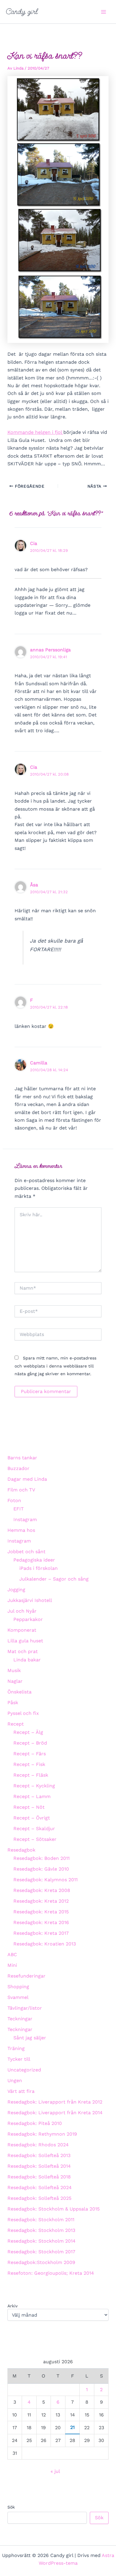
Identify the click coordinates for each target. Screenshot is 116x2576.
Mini (12, 1965)
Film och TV (21, 1490)
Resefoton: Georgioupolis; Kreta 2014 (51, 2273)
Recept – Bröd (30, 1743)
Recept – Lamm (32, 1796)
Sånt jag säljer (30, 2038)
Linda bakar (27, 1660)
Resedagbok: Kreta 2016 (41, 1922)
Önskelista (19, 1692)
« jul (55, 2471)
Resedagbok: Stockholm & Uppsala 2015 (54, 2209)
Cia (34, 543)
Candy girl (22, 12)
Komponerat (22, 1630)
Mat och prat (23, 1651)
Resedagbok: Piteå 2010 (35, 2123)
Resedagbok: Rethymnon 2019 (42, 2134)
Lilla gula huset (25, 1641)
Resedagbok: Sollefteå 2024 (40, 2187)
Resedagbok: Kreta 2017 (41, 1933)
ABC (12, 1955)
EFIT (19, 1509)
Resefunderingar (26, 1976)
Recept (16, 1724)
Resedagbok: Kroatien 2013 (45, 1944)
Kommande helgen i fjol (35, 432)
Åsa (34, 885)
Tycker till (19, 2059)
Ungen (15, 2081)
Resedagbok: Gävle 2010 (41, 1869)
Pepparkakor (28, 1619)
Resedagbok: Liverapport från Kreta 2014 (55, 2113)
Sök (11, 2507)
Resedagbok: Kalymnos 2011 (46, 1880)
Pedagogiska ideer (34, 1560)
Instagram (25, 1519)
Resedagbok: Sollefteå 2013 (39, 2155)
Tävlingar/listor (25, 2008)
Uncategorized (24, 2070)
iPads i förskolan (39, 1568)
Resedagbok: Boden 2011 (41, 1858)
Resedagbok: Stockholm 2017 (41, 2252)
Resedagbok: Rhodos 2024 (38, 2145)
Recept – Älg (28, 1732)
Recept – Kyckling (34, 1786)
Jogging (16, 1590)
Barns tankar (22, 1458)
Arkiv (12, 2306)
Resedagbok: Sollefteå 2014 (39, 2166)
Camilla (39, 1063)
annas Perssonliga (50, 650)
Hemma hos (21, 1530)
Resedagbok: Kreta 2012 (41, 1901)
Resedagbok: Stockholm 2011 (41, 2220)
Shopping (18, 1987)
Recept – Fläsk (31, 1775)
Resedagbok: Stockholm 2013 (41, 2230)
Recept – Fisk (29, 1764)
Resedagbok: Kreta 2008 (42, 1890)
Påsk (13, 1703)
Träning (16, 2048)
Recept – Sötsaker (35, 1839)
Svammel (18, 1997)
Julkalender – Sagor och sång (54, 1579)
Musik (14, 1670)
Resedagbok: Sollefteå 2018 (39, 2177)
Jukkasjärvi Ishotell (30, 1600)
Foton (14, 1500)
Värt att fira (21, 2091)
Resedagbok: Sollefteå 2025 (39, 2198)
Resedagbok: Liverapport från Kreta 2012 (55, 2102)
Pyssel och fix (23, 1713)
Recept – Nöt (29, 1807)
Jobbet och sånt (26, 1552)
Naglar (15, 1681)
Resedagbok (21, 1850)
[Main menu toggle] (104, 12)
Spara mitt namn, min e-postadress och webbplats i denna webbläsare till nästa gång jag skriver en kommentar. (55, 1366)
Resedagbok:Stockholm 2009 (41, 2262)
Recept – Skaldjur (34, 1829)
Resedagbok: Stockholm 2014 (41, 2241)
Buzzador (18, 1468)
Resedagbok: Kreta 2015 (41, 1912)
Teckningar (20, 2019)
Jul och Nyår (22, 1611)
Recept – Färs (30, 1754)
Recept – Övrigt (32, 1818)
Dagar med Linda (27, 1479)
